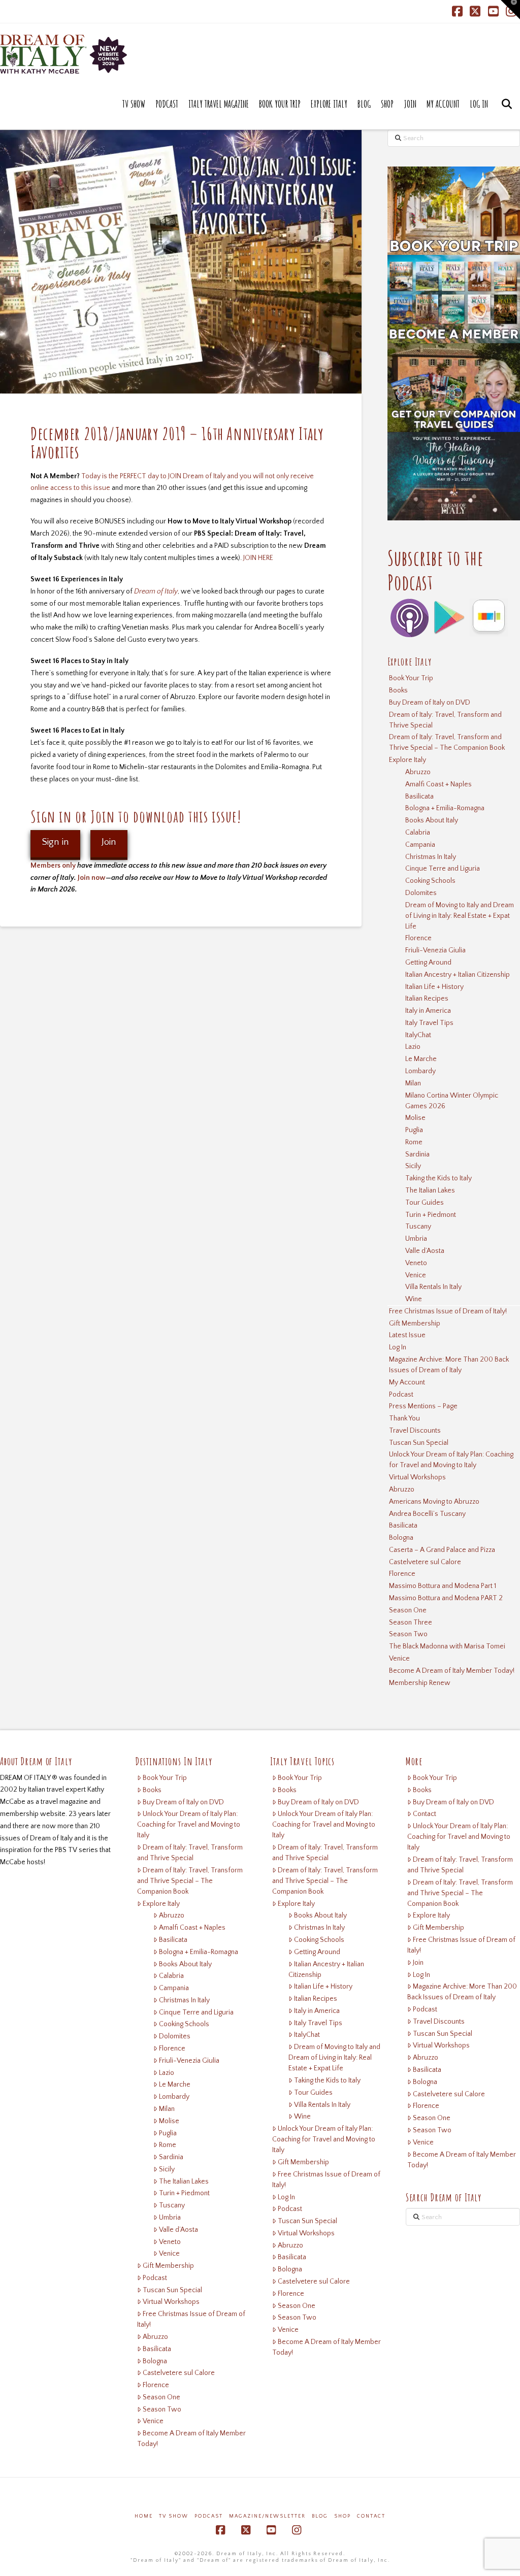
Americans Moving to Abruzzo (434, 1502)
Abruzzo (418, 772)
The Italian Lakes (430, 1191)
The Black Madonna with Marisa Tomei (447, 1646)
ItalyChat (418, 1035)
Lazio (413, 1047)
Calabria (418, 833)
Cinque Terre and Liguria (443, 869)
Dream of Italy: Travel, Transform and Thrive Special (445, 720)
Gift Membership (415, 1324)
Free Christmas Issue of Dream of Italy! (448, 1311)
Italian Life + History (434, 987)
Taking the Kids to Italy (438, 1178)
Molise (415, 1118)
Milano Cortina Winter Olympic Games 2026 (452, 1101)
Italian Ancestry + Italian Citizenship (458, 975)
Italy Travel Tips (429, 1023)
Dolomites (421, 893)
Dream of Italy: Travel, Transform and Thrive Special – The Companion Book (447, 742)
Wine (414, 1299)
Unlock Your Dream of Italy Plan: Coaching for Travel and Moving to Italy (451, 1460)
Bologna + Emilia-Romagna (445, 808)
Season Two (408, 1634)
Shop (343, 2516)
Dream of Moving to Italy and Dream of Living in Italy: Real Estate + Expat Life (460, 916)
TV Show (174, 2516)
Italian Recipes (427, 999)
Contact (425, 1814)
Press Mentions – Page (423, 1406)
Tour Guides (425, 1203)
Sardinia (417, 1154)
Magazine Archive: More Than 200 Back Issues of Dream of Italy (449, 1365)
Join (109, 842)
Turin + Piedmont (431, 1215)
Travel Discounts (415, 1431)
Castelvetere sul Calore (425, 1562)
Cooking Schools (430, 881)
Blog (320, 2516)
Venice (416, 1275)
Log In (398, 1347)
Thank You (404, 1418)
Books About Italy (432, 820)
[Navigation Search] (507, 114)
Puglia (414, 1130)
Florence (418, 938)
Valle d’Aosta (425, 1251)
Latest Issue (407, 1335)
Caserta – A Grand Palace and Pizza (442, 1550)
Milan (413, 1083)
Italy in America (428, 1011)
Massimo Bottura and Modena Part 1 (443, 1586)
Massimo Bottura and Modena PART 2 (446, 1598)
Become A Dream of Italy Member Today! (452, 1671)
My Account (407, 1382)
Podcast (401, 1395)
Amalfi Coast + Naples (438, 784)
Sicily (413, 1166)
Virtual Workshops (417, 1477)
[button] (510, 10)
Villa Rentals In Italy (433, 1287)
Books (398, 690)
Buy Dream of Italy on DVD (430, 703)
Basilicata (419, 797)
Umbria (416, 1239)
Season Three (411, 1623)
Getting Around (428, 963)
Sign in (55, 842)
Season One (408, 1610)
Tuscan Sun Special (419, 1443)
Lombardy (420, 1071)
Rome (414, 1142)
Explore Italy (408, 760)
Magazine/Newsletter (267, 2516)
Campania (420, 845)
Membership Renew (420, 1683)
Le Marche (421, 1059)
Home (144, 2516)
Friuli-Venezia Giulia (435, 950)
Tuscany (418, 1227)
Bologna (401, 1538)
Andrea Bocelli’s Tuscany (427, 1514)
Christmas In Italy (431, 857)
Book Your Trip (411, 678)
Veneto (416, 1263)
